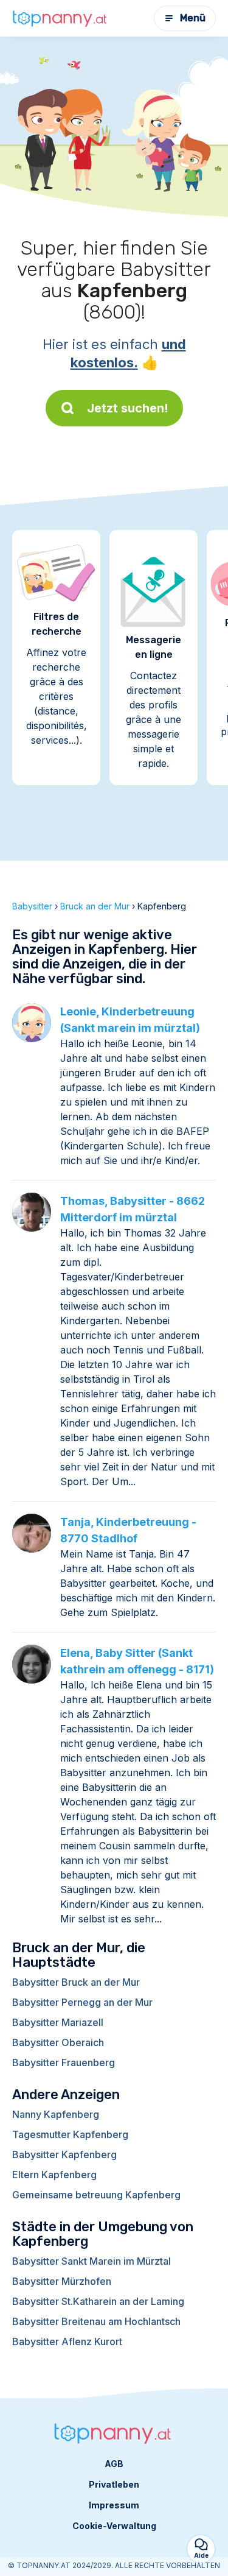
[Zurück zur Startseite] (61, 18)
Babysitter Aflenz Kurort (67, 2341)
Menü (193, 18)
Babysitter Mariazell (58, 2022)
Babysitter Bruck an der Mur (76, 1982)
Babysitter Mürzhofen (62, 2281)
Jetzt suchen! (128, 408)
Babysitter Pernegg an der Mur (82, 2002)
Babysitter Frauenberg (64, 2063)
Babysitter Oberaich (58, 2042)
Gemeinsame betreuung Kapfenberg (96, 2195)
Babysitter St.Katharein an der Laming (98, 2301)
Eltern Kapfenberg (54, 2175)
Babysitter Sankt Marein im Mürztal (92, 2261)
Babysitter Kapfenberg (64, 2154)
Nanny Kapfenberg (56, 2114)
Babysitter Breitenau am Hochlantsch (96, 2321)
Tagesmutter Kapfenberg (70, 2134)
